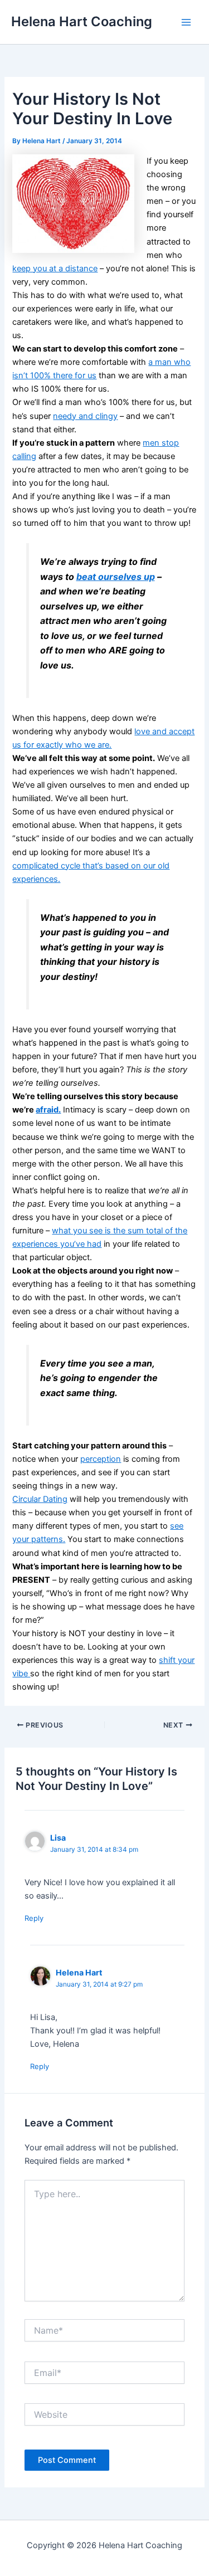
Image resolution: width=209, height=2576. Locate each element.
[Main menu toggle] (186, 22)
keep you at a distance (55, 269)
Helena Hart (79, 1972)
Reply (34, 1918)
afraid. (48, 1110)
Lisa (58, 1838)
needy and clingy (85, 416)
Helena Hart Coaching (82, 21)
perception (101, 1459)
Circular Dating (40, 1499)
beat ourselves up (116, 577)
